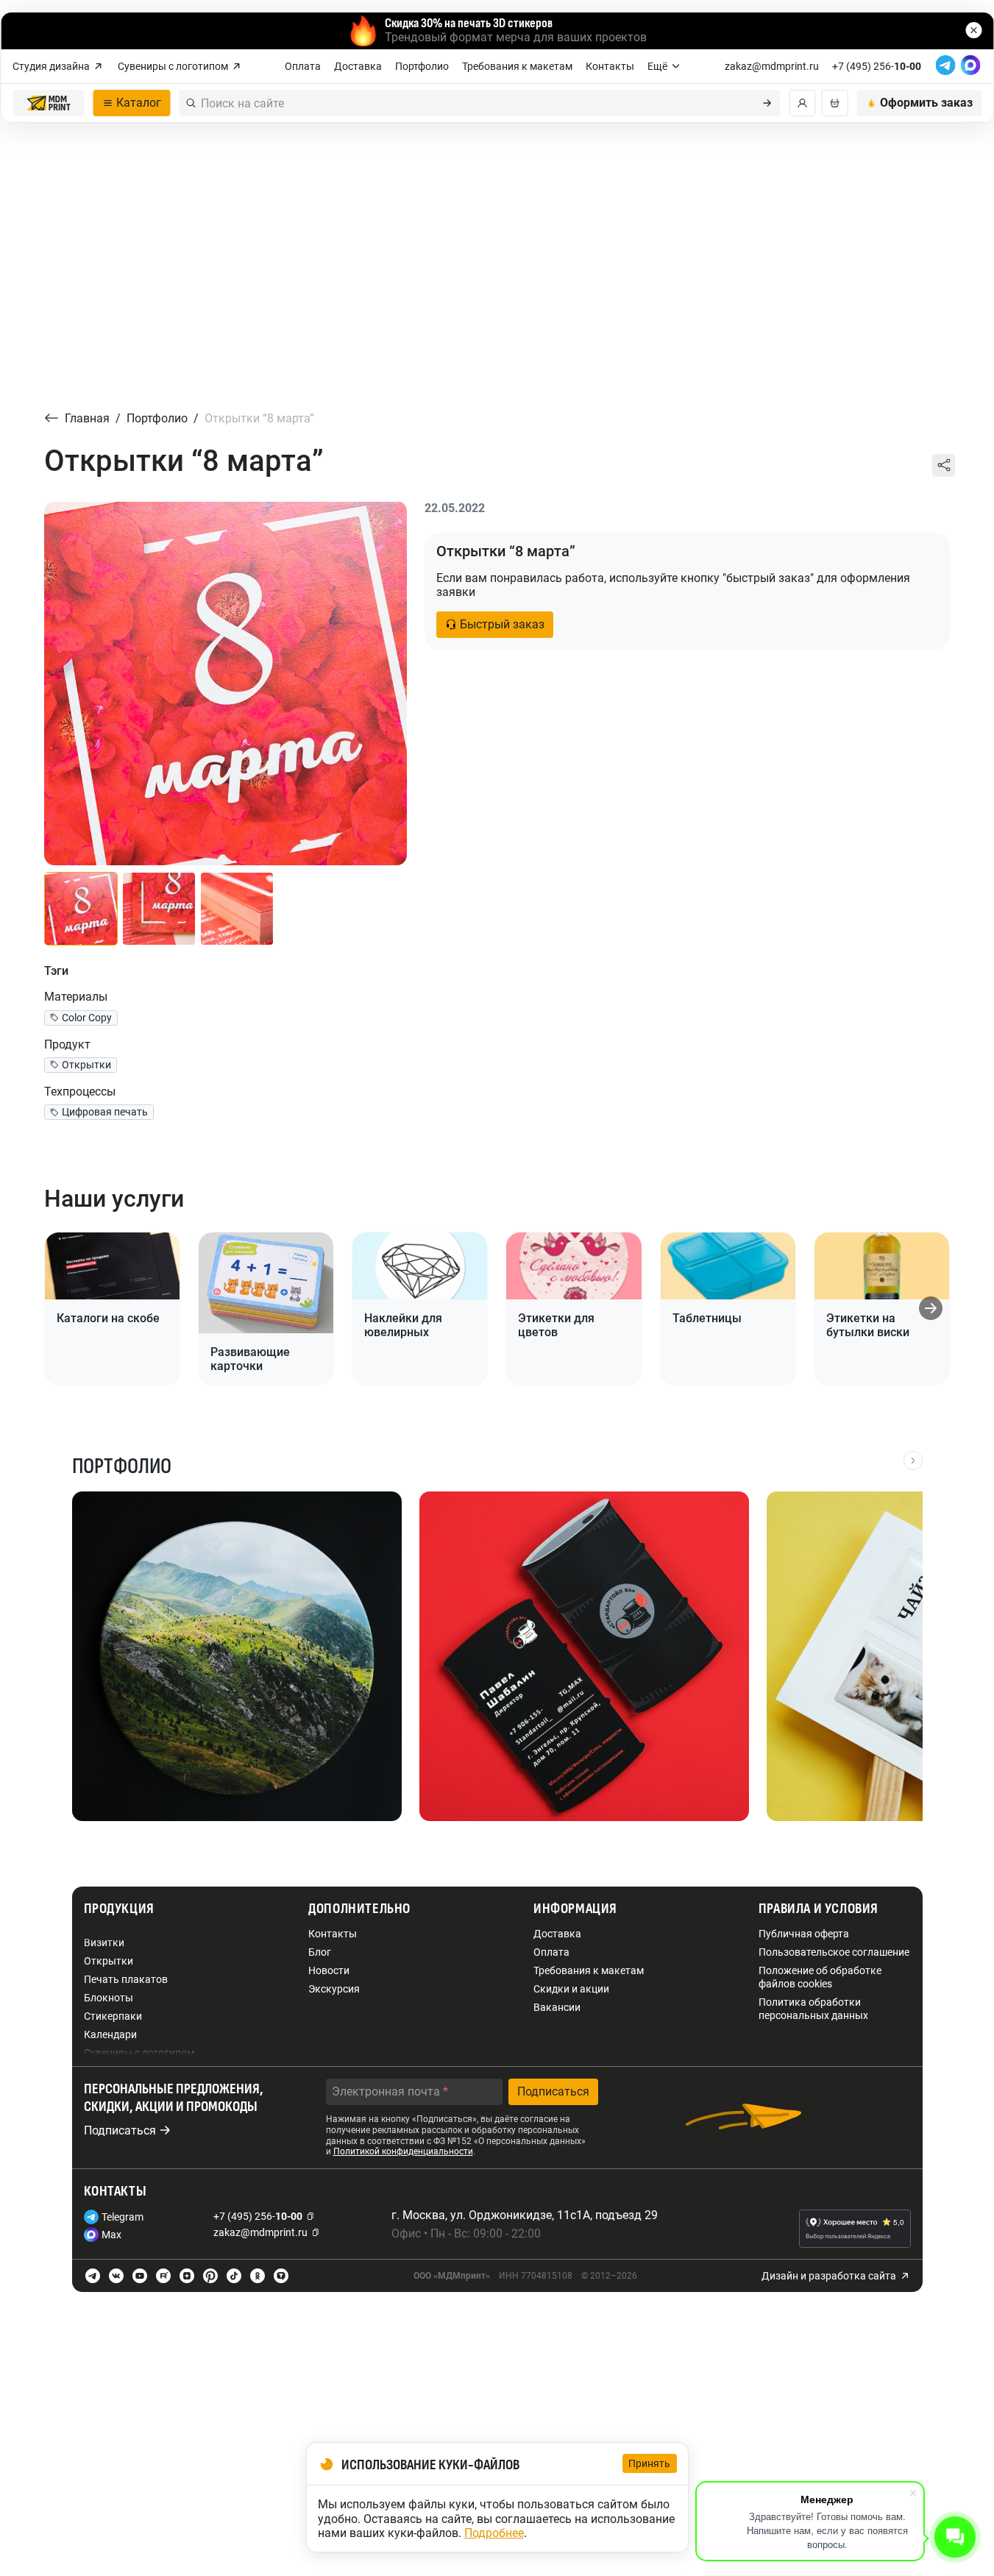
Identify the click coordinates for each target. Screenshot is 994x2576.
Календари (110, 2034)
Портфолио (422, 66)
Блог (320, 1952)
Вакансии (557, 2007)
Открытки (109, 1961)
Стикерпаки (113, 2016)
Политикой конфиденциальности (403, 2151)
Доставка (358, 66)
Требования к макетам (517, 66)
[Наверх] (956, 2460)
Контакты (610, 66)
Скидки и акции (571, 1989)
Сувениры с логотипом (173, 66)
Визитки (104, 1942)
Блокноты (109, 1998)
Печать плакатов (126, 1979)
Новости (329, 1970)
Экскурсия (334, 1989)
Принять (650, 2463)
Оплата (303, 66)
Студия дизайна (51, 66)
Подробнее (494, 2533)
